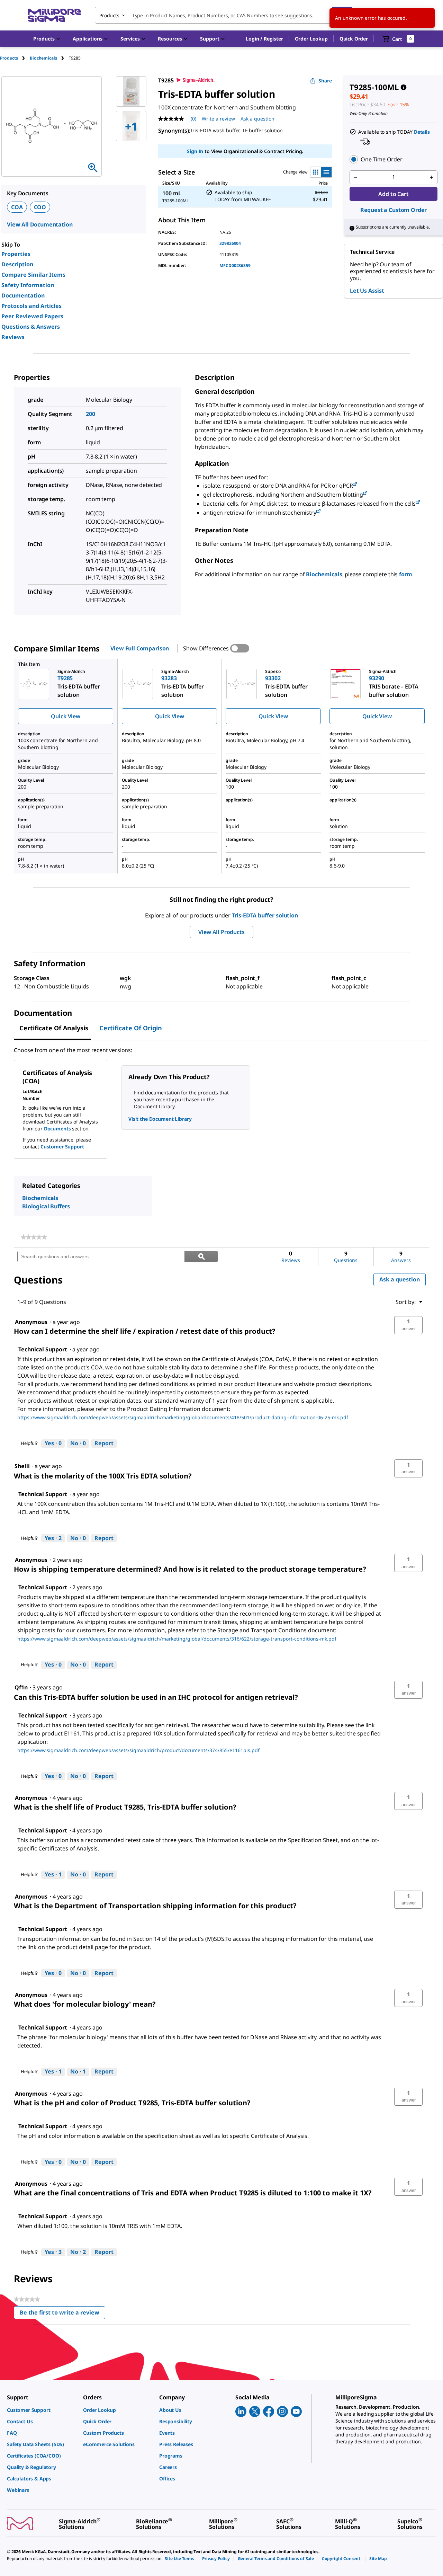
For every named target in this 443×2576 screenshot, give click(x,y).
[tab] (15, 58)
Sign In (195, 151)
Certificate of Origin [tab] (131, 1028)
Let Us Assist (367, 291)
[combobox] (224, 15)
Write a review (218, 119)
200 (91, 414)
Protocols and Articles (31, 306)
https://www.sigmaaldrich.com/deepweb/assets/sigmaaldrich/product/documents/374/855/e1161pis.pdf (138, 1750)
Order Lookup (311, 39)
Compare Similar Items (33, 275)
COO (40, 207)
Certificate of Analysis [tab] (54, 1028)
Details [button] (422, 132)
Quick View (65, 716)
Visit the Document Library (160, 1119)
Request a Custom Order (394, 210)
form (406, 574)
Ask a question (257, 119)
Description (17, 264)
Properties (16, 254)
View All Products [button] (221, 932)
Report (104, 1443)
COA (17, 207)
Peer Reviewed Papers (32, 316)
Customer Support (62, 1147)
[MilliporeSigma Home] (54, 15)
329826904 (230, 243)
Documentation (23, 295)
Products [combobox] (109, 15)
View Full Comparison (140, 648)
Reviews (13, 337)
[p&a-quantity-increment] (432, 177)
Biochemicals (324, 574)
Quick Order (354, 39)
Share (325, 81)
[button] (264, 39)
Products (9, 58)
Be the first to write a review (62, 2314)
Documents (57, 1129)
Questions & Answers (31, 327)
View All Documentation (40, 224)
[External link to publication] (355, 484)
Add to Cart (393, 194)
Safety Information (28, 285)
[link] (34, 1237)
